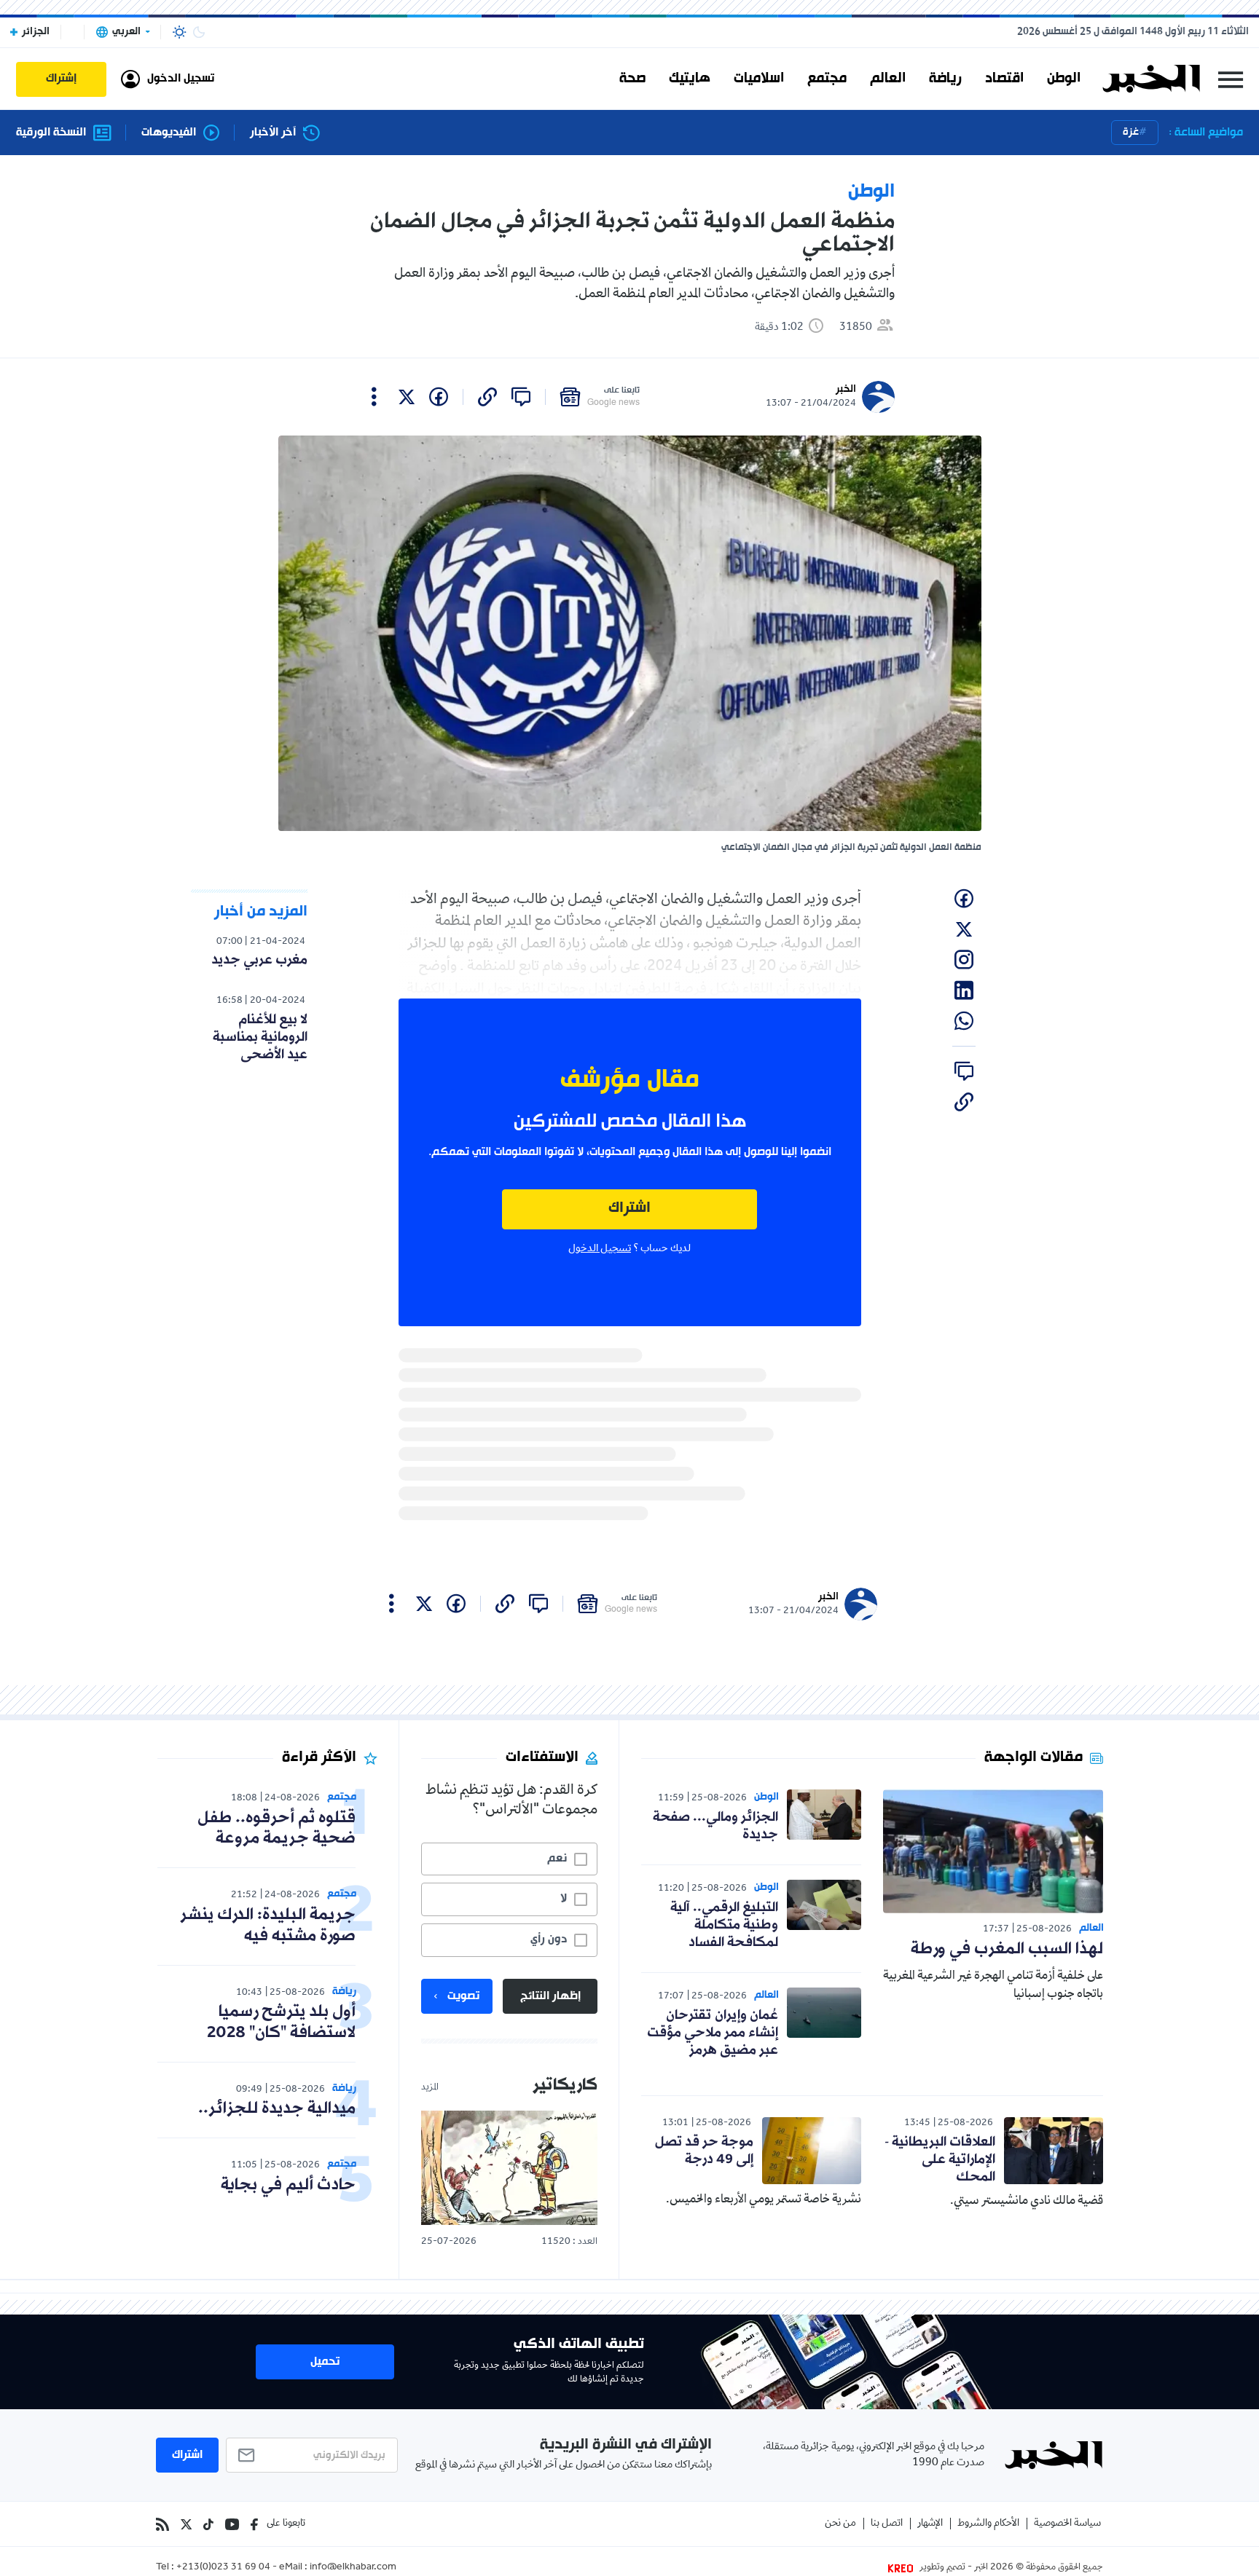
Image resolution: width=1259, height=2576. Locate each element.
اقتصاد (1004, 79)
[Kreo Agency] (903, 2568)
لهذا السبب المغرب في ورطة (1007, 1949)
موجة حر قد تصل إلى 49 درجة (704, 2151)
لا (564, 1899)
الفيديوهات (169, 133)
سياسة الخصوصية (1067, 2524)
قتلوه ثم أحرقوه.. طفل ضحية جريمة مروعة (276, 1829)
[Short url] (487, 397)
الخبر (846, 389)
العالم (888, 79)
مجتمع (827, 79)
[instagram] (964, 960)
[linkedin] (964, 990)
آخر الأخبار (273, 133)
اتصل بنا (887, 2524)
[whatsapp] (964, 1021)
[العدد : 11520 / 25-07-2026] (509, 2168)
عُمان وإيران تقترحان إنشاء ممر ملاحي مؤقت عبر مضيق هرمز (713, 2033)
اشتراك (629, 1209)
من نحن (840, 2524)
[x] (407, 397)
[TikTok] (208, 2524)
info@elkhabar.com (353, 2568)
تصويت (463, 1996)
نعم (557, 1859)
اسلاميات (759, 79)
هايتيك (690, 79)
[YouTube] (232, 2524)
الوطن (1064, 79)
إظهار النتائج (550, 1996)
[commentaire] (521, 397)
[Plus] (374, 397)
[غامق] (199, 32)
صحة (632, 79)
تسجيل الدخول (600, 1249)
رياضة (945, 79)
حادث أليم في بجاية (288, 2185)
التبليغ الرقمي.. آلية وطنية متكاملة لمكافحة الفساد (724, 1925)
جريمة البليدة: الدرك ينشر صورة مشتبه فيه (268, 1926)
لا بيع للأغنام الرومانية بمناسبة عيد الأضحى (260, 1037)
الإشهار (930, 2524)
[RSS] (162, 2524)
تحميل (325, 2362)
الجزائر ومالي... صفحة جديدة (715, 1826)
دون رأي (549, 1939)
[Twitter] (186, 2524)
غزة (1131, 132)
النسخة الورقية (51, 133)
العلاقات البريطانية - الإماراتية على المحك (940, 2159)
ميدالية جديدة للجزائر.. (277, 2109)
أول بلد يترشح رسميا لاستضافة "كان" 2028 (281, 2022)
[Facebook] (254, 2524)
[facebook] (439, 397)
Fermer (1231, 79)
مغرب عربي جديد (259, 960)
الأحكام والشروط (988, 2524)
